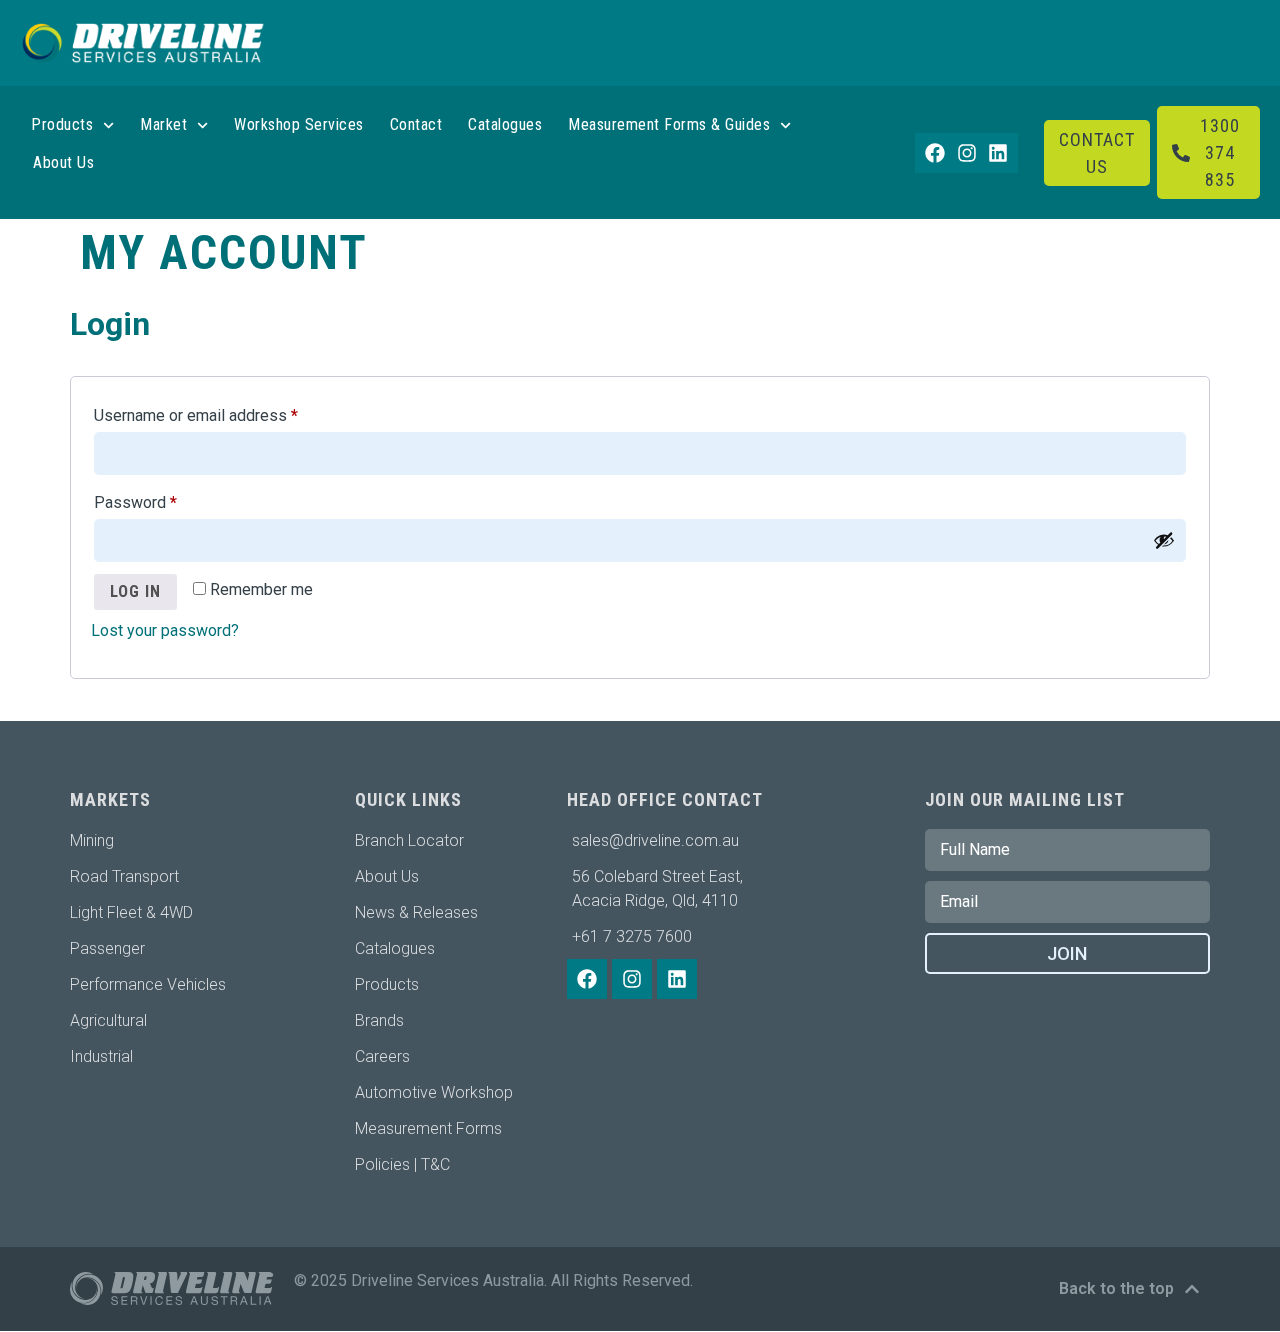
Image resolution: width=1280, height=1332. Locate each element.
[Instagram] (967, 153)
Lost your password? (165, 630)
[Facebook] (935, 153)
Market (163, 124)
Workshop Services (299, 124)
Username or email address (227, 412)
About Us (63, 162)
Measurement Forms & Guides (669, 124)
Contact (416, 124)
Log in (135, 591)
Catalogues (505, 124)
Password (166, 499)
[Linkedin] (998, 153)
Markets (110, 799)
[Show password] (1164, 540)
